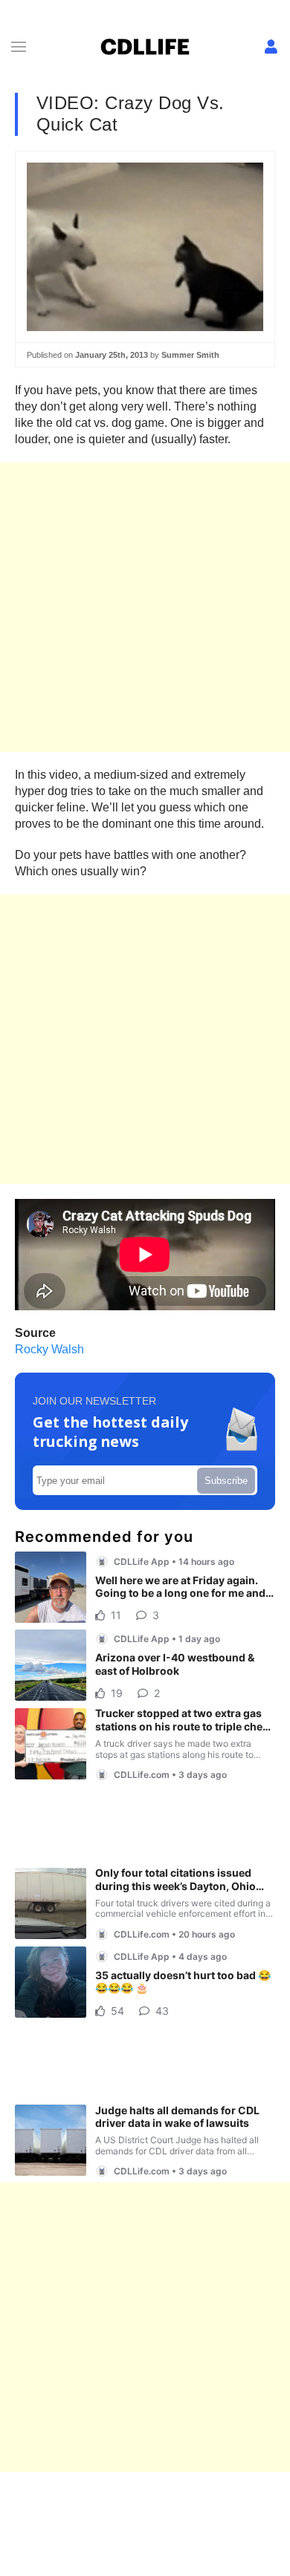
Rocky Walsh (49, 1349)
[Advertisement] (145, 607)
